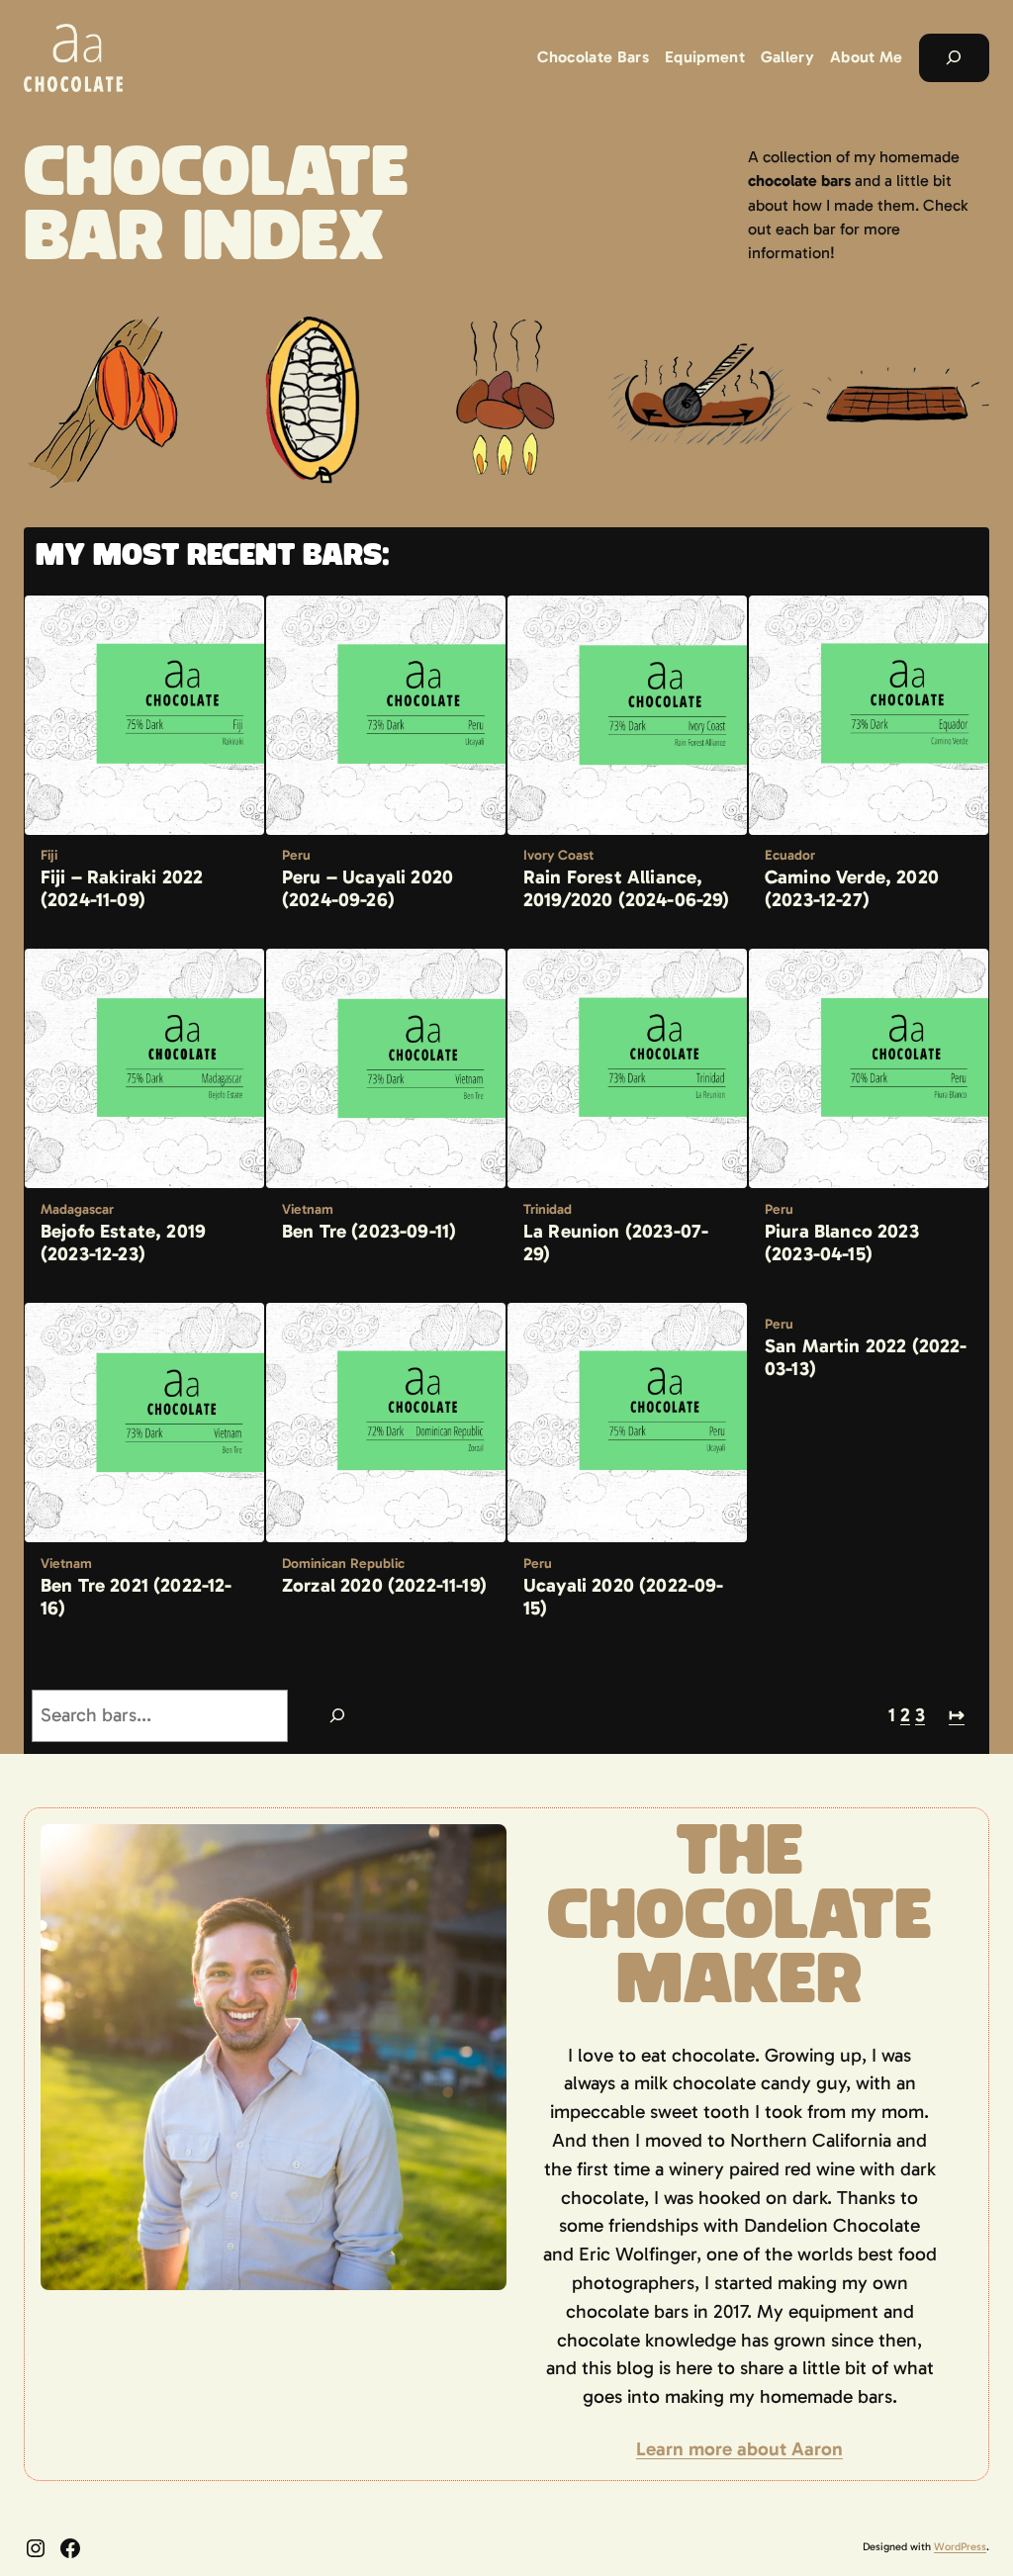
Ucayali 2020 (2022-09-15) (624, 1597)
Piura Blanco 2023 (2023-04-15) (842, 1242)
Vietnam (308, 1209)
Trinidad (548, 1209)
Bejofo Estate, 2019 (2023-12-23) (123, 1242)
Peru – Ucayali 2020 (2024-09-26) (368, 888)
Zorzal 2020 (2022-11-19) (384, 1585)
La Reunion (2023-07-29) (616, 1242)
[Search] (337, 1716)
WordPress (960, 2547)
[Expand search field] (954, 58)
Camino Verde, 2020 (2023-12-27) (852, 888)
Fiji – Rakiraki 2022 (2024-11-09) (122, 888)
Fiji (49, 855)
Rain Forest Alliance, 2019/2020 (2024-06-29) (627, 888)
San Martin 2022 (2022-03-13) (866, 1357)
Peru (296, 855)
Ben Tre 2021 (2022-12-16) (137, 1597)
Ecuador (790, 855)
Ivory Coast (558, 855)
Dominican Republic (343, 1564)
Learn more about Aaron (739, 2449)
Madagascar (77, 1209)
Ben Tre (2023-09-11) (369, 1231)
